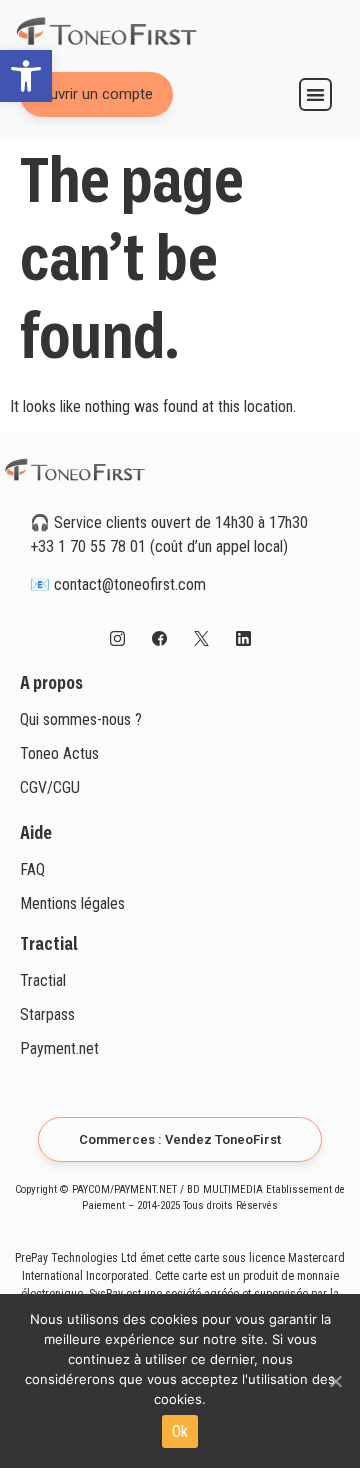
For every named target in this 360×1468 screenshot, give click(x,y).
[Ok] (335, 1381)
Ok (180, 1431)
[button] (26, 76)
